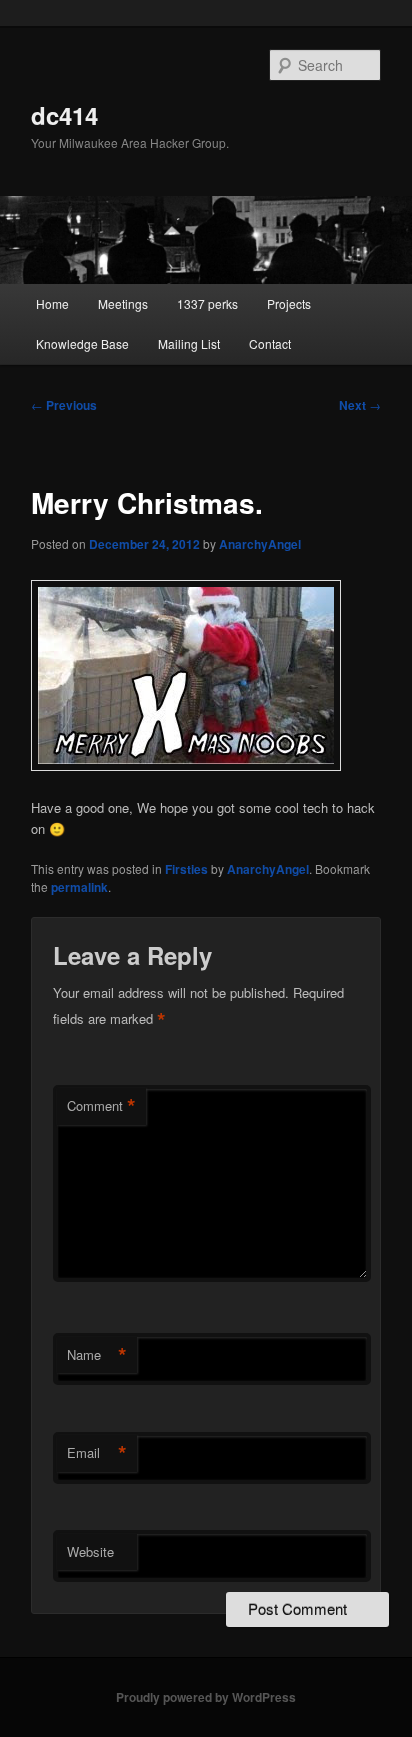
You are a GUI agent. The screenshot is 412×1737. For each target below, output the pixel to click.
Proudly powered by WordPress (206, 1697)
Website (90, 1551)
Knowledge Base (82, 343)
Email (97, 1453)
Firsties (186, 869)
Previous (64, 405)
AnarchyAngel (260, 544)
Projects (289, 303)
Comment (101, 1106)
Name (97, 1355)
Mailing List (189, 343)
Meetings (123, 303)
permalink (79, 887)
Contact (270, 343)
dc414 (64, 115)
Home (52, 303)
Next (360, 405)
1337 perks (207, 303)
